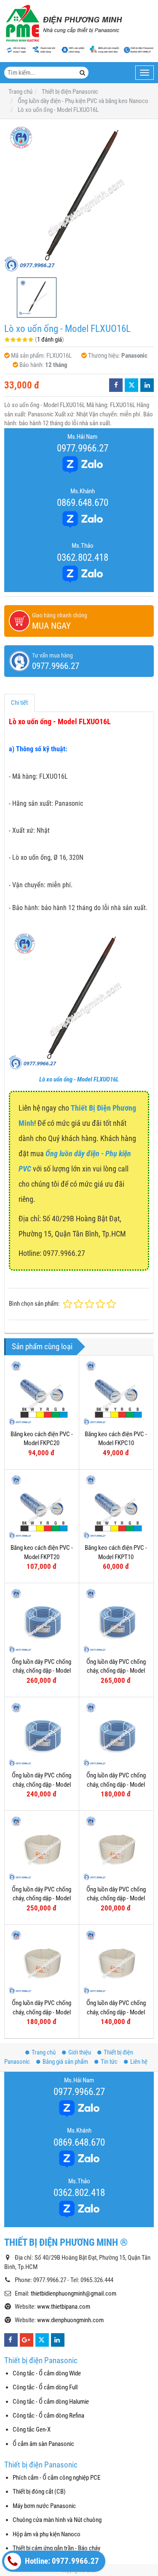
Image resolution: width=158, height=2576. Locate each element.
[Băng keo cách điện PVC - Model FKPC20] (42, 1393)
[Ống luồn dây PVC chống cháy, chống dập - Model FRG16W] (116, 1962)
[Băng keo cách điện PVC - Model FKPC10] (116, 1393)
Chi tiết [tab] (19, 703)
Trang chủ (44, 2052)
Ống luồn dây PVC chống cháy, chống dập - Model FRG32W (42, 1898)
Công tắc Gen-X (32, 2429)
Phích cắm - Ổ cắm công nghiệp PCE (56, 2478)
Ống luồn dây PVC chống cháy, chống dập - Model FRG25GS (116, 1671)
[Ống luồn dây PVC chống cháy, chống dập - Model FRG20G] (42, 1734)
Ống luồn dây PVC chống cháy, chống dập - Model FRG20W (42, 2012)
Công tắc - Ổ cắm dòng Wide (47, 2373)
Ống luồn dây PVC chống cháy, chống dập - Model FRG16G (116, 1784)
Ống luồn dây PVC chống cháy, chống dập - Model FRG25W (116, 1898)
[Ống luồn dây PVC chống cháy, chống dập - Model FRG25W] (116, 1848)
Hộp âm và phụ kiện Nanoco (47, 2534)
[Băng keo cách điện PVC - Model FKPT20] (42, 1507)
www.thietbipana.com (64, 2307)
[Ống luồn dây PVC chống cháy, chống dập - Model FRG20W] (42, 1962)
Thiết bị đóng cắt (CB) (39, 2492)
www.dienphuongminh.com (70, 2320)
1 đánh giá (50, 340)
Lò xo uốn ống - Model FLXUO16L (79, 1079)
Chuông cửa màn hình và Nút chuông (57, 2520)
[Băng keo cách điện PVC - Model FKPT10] (116, 1507)
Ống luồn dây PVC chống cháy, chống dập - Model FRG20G (42, 1784)
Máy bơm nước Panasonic (44, 2506)
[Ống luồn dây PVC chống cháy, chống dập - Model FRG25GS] (116, 1620)
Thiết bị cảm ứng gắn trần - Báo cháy (56, 2548)
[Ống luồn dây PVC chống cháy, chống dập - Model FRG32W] (42, 1848)
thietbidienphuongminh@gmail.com (74, 2293)
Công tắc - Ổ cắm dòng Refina (48, 2416)
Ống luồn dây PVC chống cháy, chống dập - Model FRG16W (116, 2012)
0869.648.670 (83, 503)
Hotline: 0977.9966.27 (61, 2561)
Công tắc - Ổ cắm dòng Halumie (51, 2402)
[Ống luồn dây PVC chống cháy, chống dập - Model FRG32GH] (42, 1620)
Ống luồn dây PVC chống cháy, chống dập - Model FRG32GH (42, 1671)
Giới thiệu (80, 2052)
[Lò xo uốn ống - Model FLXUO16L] (79, 198)
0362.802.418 (83, 557)
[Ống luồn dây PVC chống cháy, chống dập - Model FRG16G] (116, 1734)
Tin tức (109, 2062)
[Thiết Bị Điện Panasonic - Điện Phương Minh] (63, 23)
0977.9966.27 (83, 448)
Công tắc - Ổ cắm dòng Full (45, 2387)
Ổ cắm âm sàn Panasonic (43, 2444)
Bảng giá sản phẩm (65, 2062)
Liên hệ (139, 2062)
